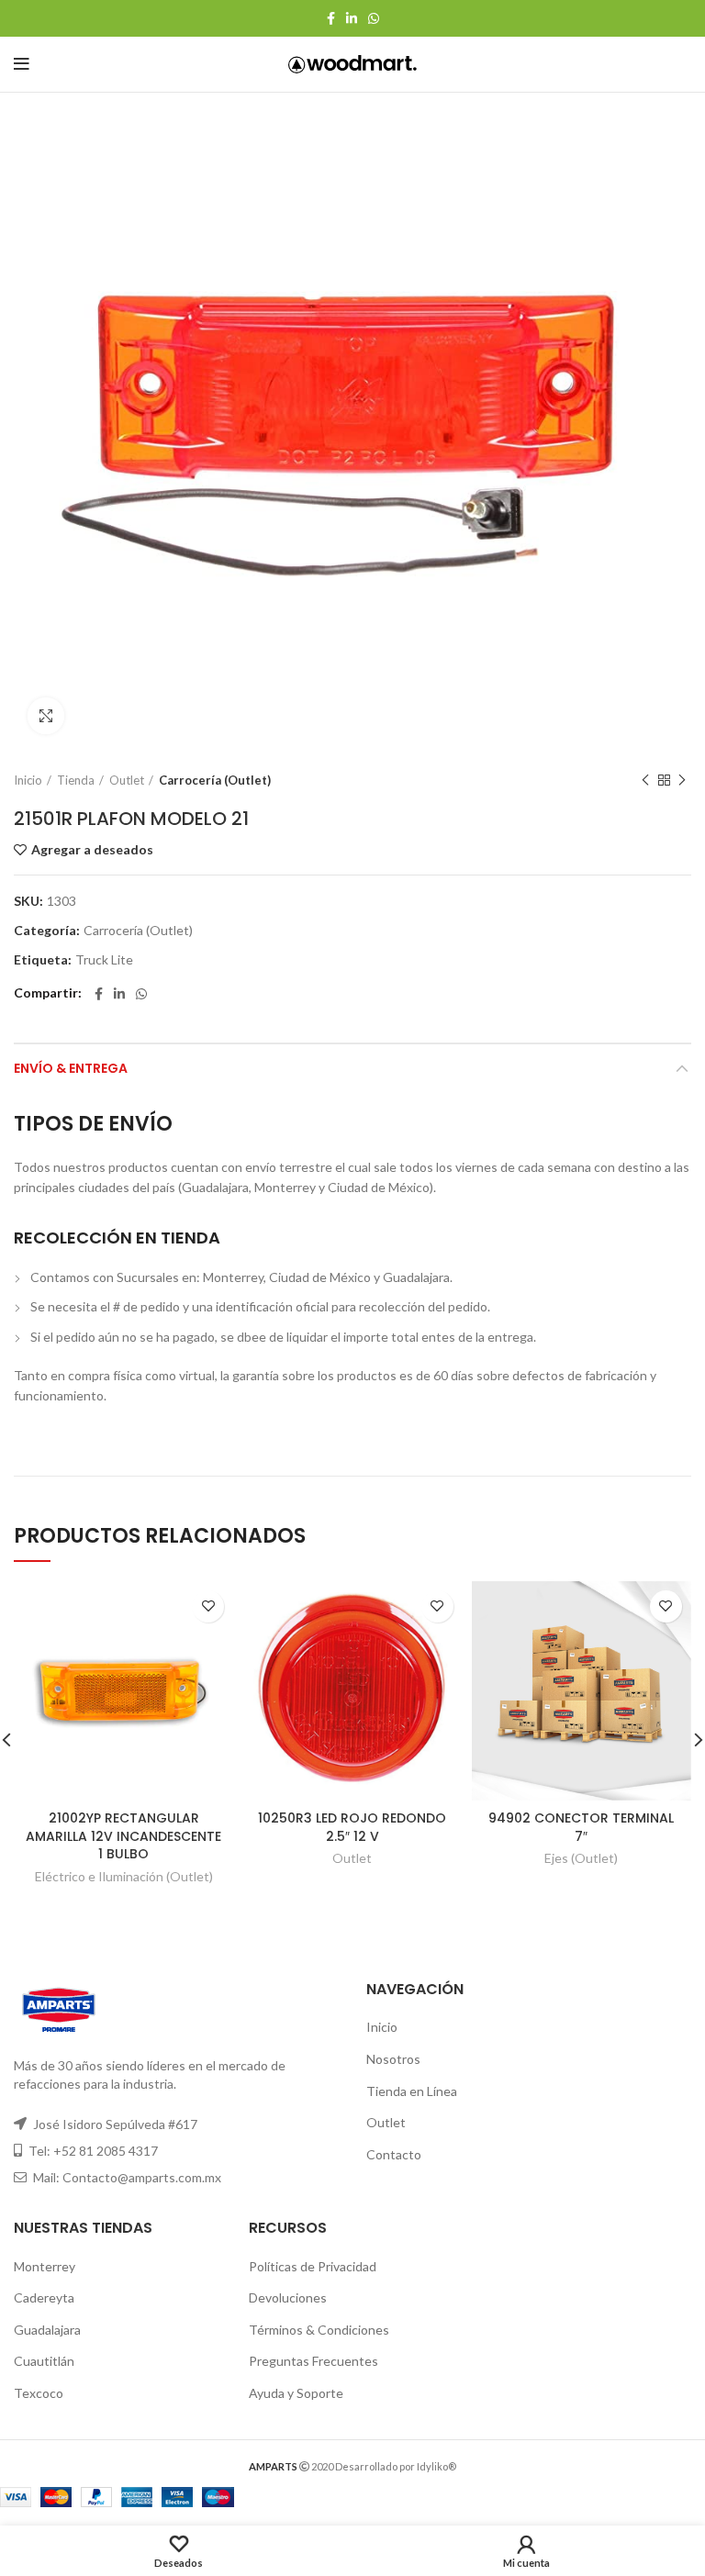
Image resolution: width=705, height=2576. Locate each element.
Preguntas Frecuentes (313, 2361)
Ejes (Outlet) (581, 1858)
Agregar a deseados (92, 850)
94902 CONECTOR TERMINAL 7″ (581, 1827)
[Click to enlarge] (46, 716)
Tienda (76, 780)
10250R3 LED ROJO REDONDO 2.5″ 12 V (352, 1827)
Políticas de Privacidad (313, 2266)
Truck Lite (104, 960)
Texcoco (39, 2393)
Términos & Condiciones (319, 2330)
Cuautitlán (44, 2361)
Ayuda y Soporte (296, 2393)
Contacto (394, 2154)
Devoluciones (288, 2297)
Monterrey (45, 2266)
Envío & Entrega (71, 1068)
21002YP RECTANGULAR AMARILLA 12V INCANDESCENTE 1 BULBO (123, 1836)
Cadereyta (44, 2297)
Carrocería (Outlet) (215, 780)
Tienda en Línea (412, 2091)
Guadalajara (47, 2330)
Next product (682, 780)
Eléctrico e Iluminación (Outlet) (124, 1876)
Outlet (127, 780)
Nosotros (393, 2059)
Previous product (645, 780)
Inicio (28, 780)
